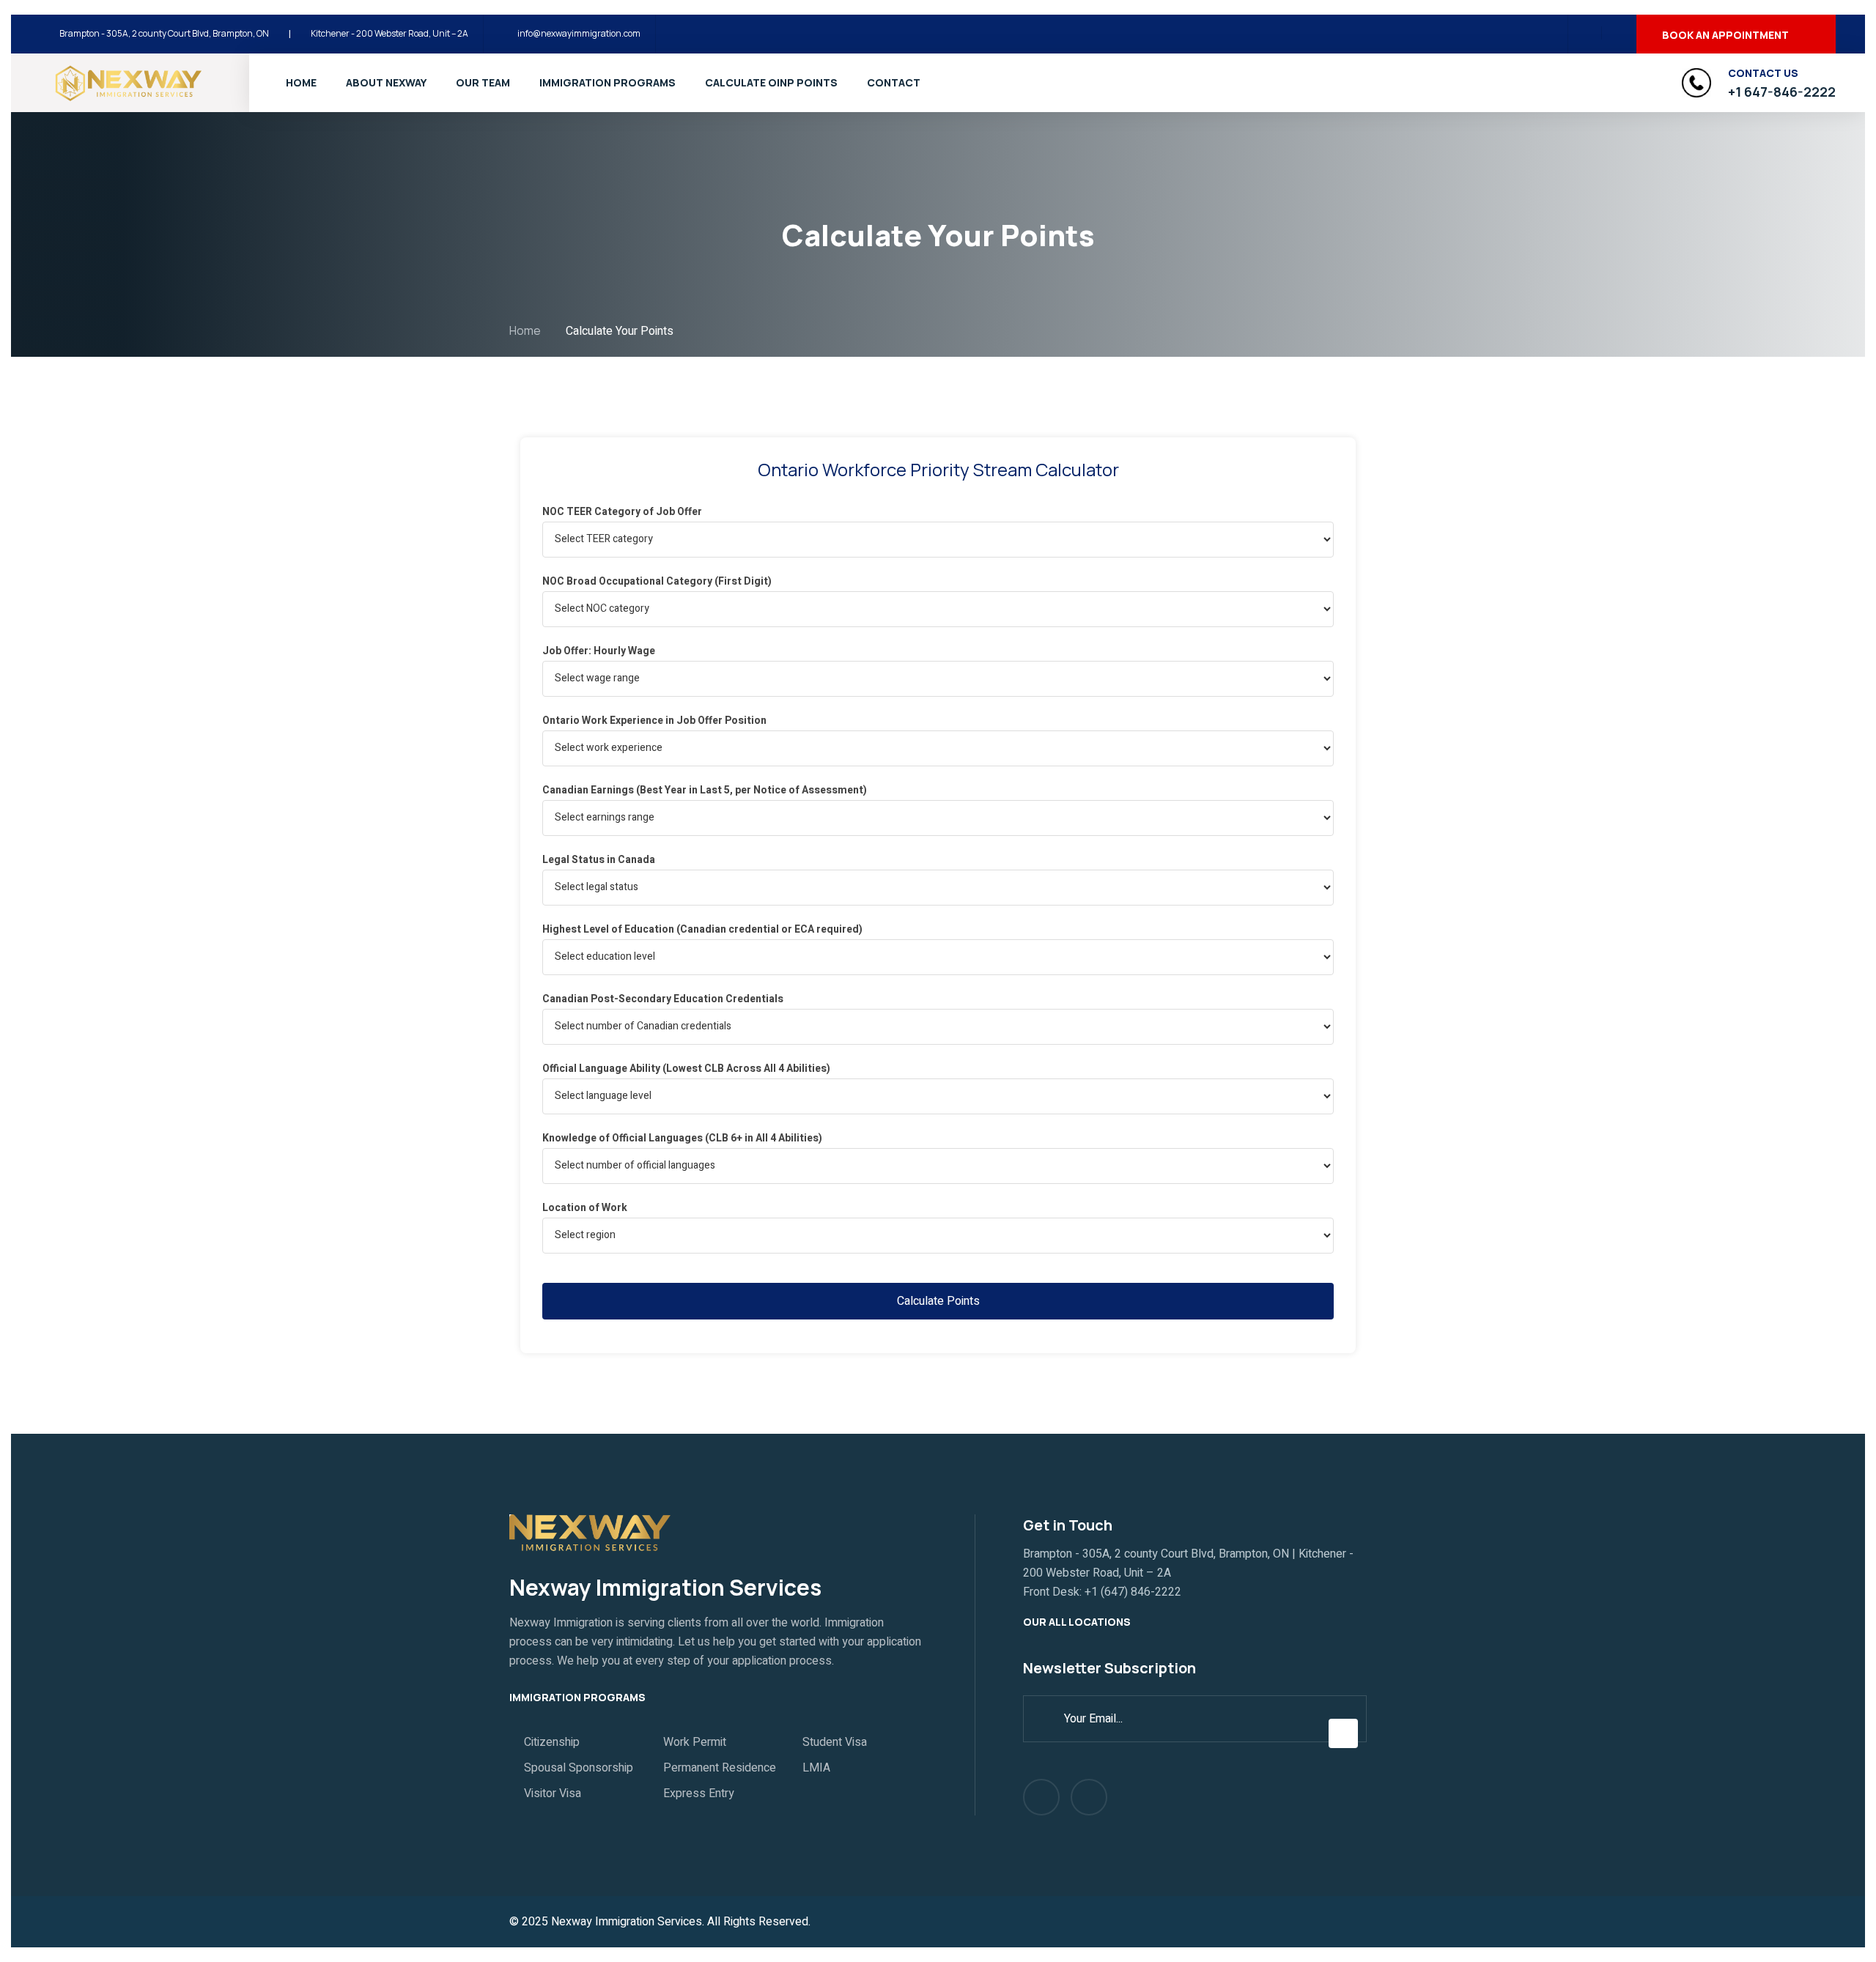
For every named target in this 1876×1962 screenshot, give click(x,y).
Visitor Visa (553, 1793)
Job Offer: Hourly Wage (599, 651)
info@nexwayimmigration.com (579, 33)
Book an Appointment (1725, 35)
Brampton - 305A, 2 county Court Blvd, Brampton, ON (164, 33)
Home (301, 82)
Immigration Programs (608, 82)
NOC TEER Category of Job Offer (622, 512)
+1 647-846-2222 (1782, 92)
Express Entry (699, 1793)
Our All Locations (1078, 1622)
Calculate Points (938, 1301)
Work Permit (695, 1742)
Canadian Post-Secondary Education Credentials (663, 999)
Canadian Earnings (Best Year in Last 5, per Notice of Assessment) (705, 790)
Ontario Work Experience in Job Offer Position (654, 721)
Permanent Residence (720, 1768)
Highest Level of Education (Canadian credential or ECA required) (702, 929)
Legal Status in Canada (599, 860)
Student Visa (835, 1742)
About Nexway (386, 82)
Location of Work (585, 1208)
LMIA (816, 1768)
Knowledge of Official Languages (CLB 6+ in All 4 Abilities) (682, 1138)
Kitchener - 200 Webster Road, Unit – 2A (389, 33)
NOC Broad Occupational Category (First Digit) (657, 581)
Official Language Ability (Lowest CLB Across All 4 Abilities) (686, 1069)
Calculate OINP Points (771, 82)
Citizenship (552, 1742)
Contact (894, 82)
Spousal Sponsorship (579, 1768)
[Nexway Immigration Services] (128, 82)
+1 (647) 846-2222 (1133, 1592)
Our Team (483, 82)
